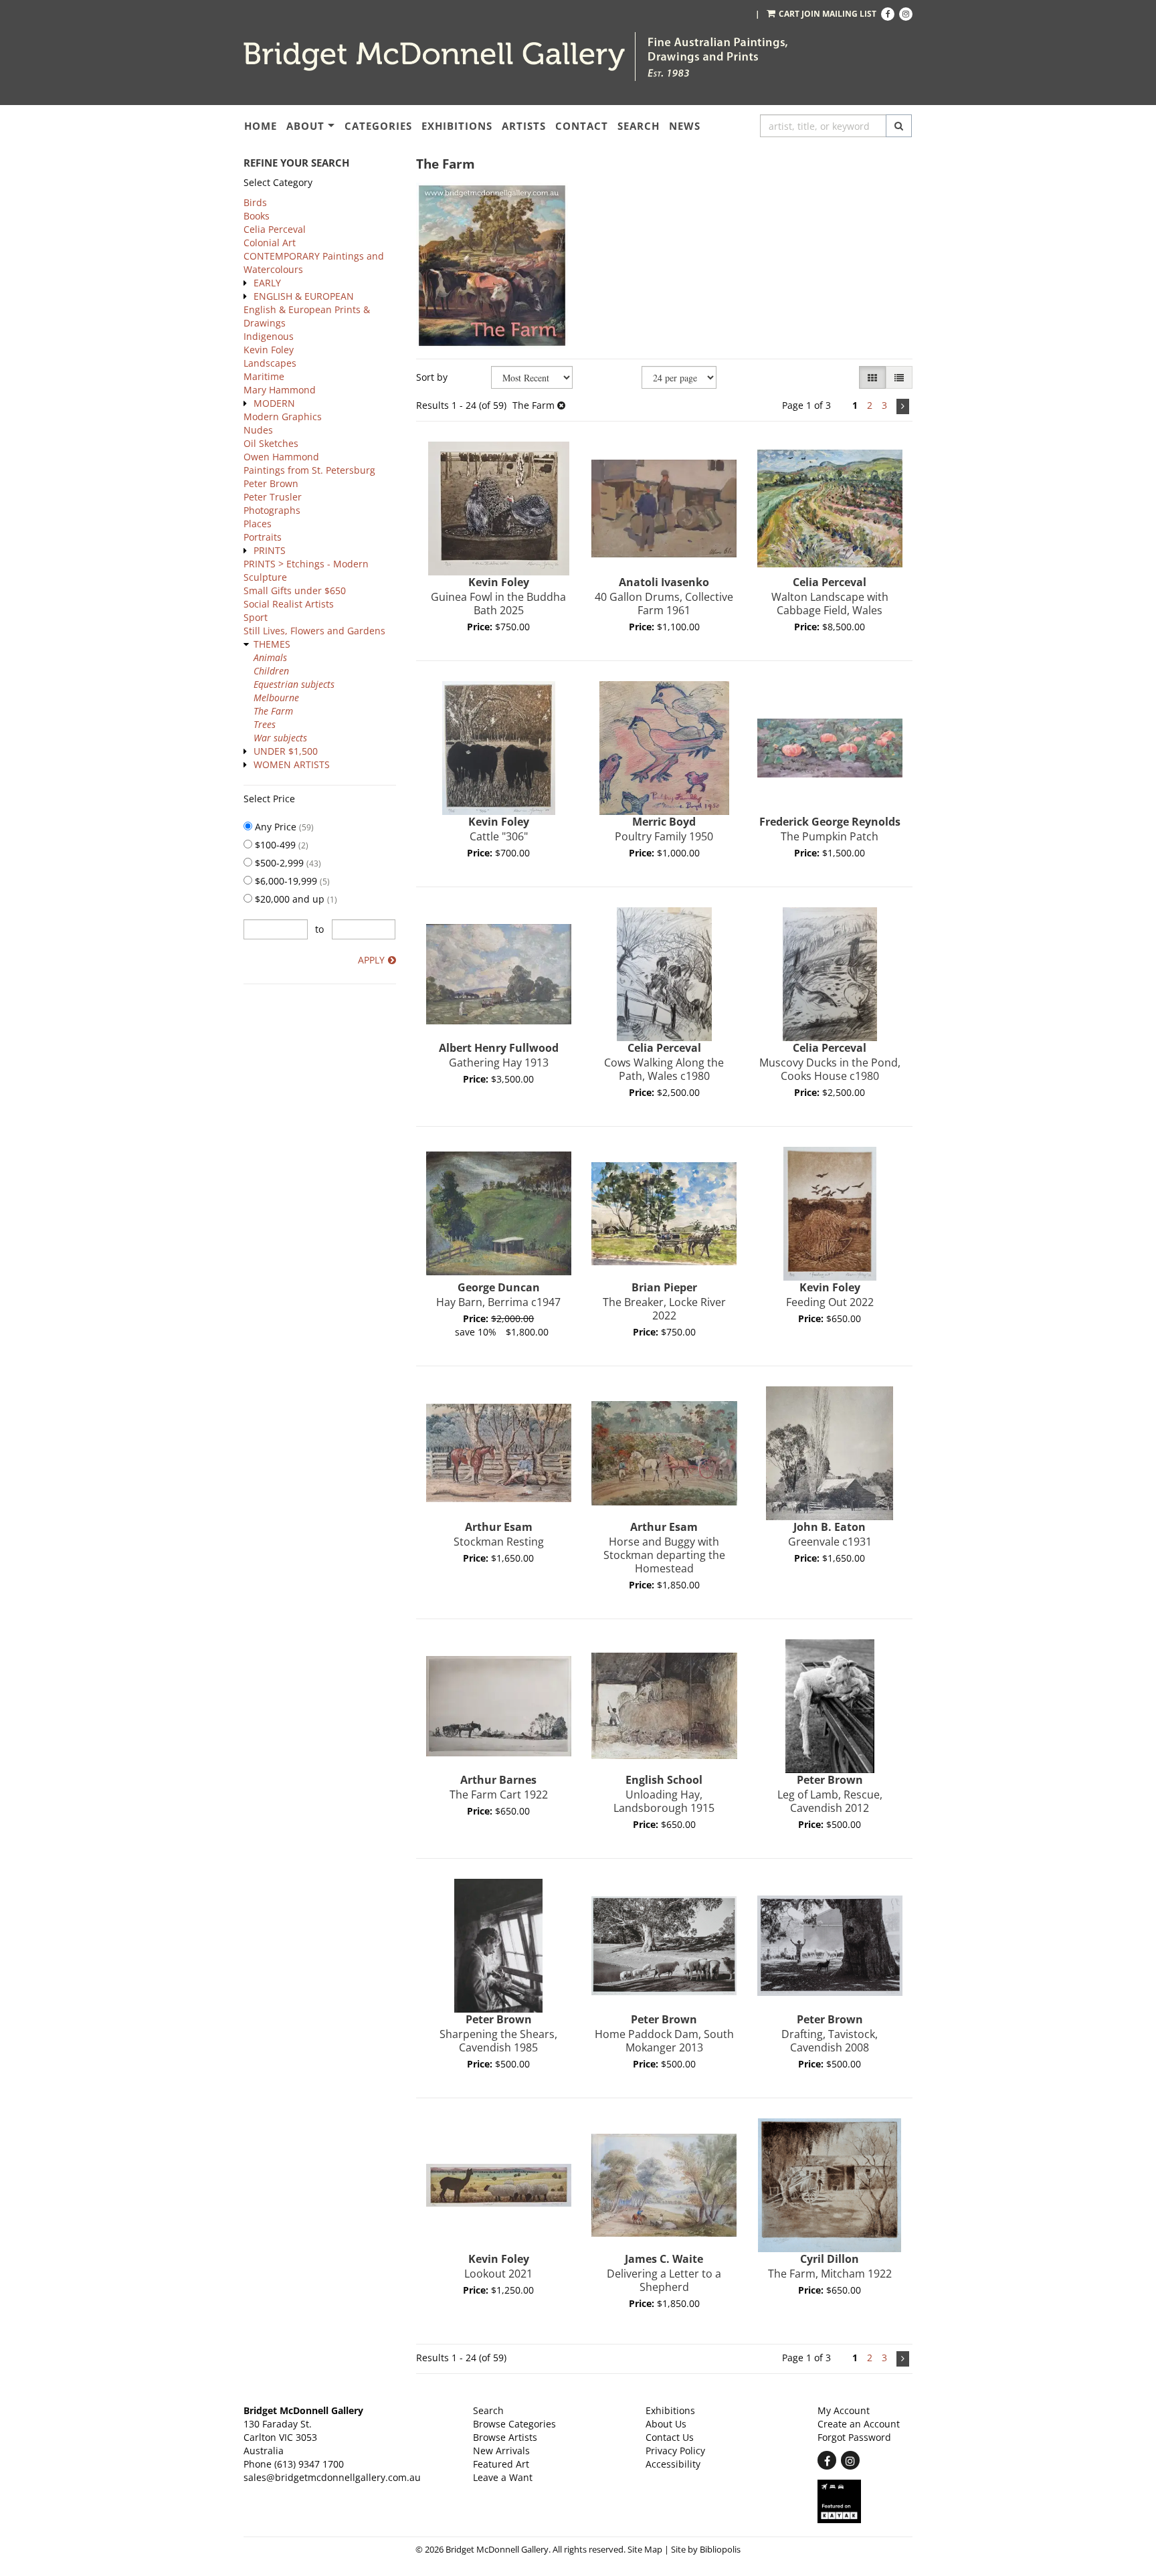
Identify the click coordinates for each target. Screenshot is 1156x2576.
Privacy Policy (675, 2451)
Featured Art (501, 2464)
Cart (789, 14)
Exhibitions (457, 126)
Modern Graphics (283, 417)
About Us (666, 2424)
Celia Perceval (275, 229)
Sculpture (265, 577)
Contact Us (670, 2437)
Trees (265, 724)
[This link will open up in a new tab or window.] (865, 2501)
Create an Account (859, 2424)
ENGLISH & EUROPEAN (304, 296)
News (685, 126)
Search (639, 126)
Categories (378, 126)
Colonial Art (270, 243)
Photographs (272, 510)
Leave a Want (503, 2477)
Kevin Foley (269, 350)
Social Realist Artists (289, 604)
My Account (844, 2410)
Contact (582, 126)
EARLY (267, 283)
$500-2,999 (287, 863)
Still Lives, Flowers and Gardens (314, 631)
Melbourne (276, 698)
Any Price (283, 827)
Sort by (432, 377)
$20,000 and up (295, 899)
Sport (256, 617)
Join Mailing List (839, 14)
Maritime (264, 376)
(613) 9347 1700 (309, 2464)
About (305, 126)
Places (258, 524)
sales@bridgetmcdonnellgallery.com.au (332, 2477)
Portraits (263, 537)
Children (271, 671)
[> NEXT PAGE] (903, 406)
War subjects (280, 738)
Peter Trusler (273, 497)
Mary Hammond (280, 390)
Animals (270, 657)
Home (261, 126)
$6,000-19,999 (291, 881)
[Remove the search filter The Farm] (561, 405)
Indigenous (269, 336)
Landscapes (270, 363)
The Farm (273, 711)
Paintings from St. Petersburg (309, 470)
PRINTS (270, 550)
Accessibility (673, 2464)
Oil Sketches (271, 443)
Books (257, 216)
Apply (371, 960)
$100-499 (280, 845)
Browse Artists (505, 2437)
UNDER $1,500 (286, 751)
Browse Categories (514, 2424)
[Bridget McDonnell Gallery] (434, 57)
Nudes (258, 430)
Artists (524, 126)
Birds (255, 202)
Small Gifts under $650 (295, 590)
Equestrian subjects (294, 684)
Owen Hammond (281, 457)
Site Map (645, 2550)
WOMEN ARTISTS (292, 764)
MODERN (274, 403)
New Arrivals (501, 2451)
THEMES (272, 644)
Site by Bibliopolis (706, 2550)
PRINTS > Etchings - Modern (306, 564)
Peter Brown (271, 483)
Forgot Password (854, 2437)
